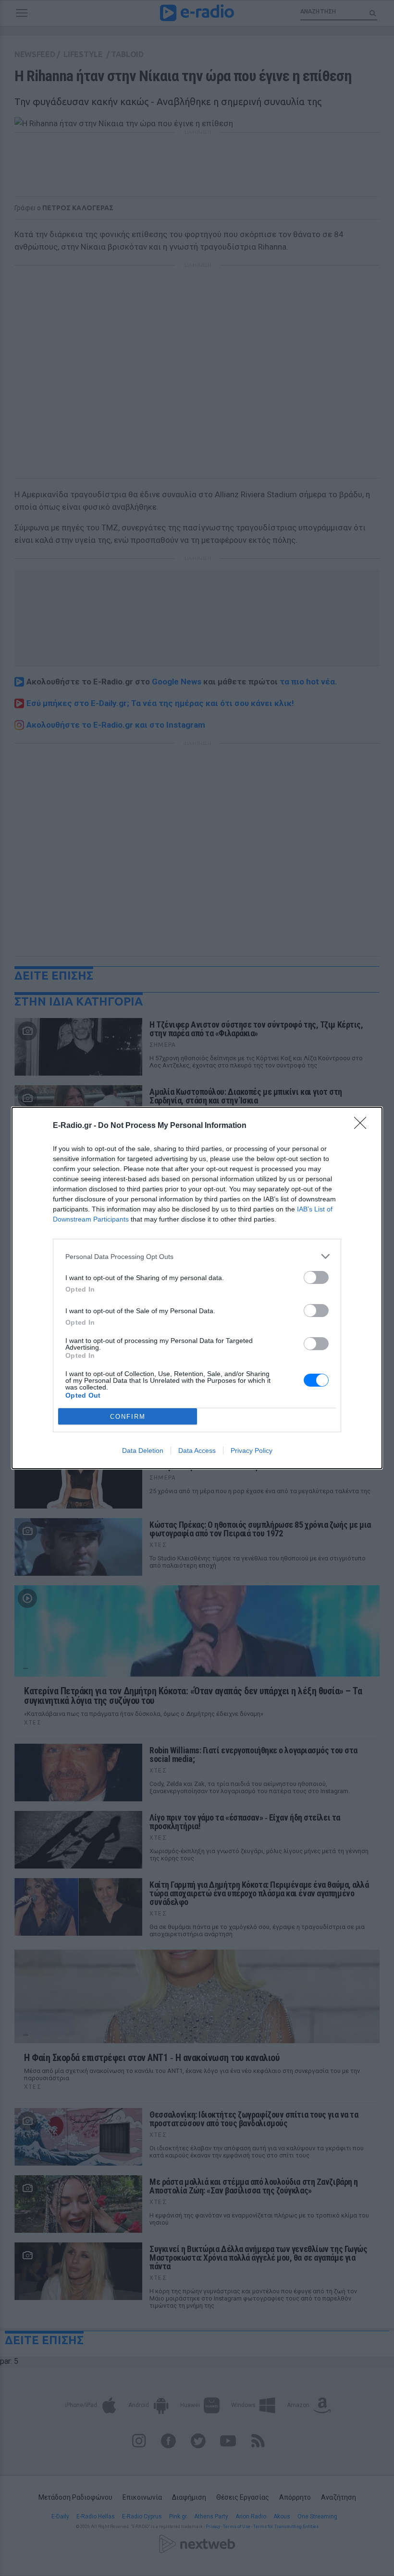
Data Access (197, 1450)
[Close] (363, 1126)
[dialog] (197, 1288)
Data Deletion (143, 1450)
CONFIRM (128, 1417)
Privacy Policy (252, 1450)
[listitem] (197, 1256)
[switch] (316, 1277)
